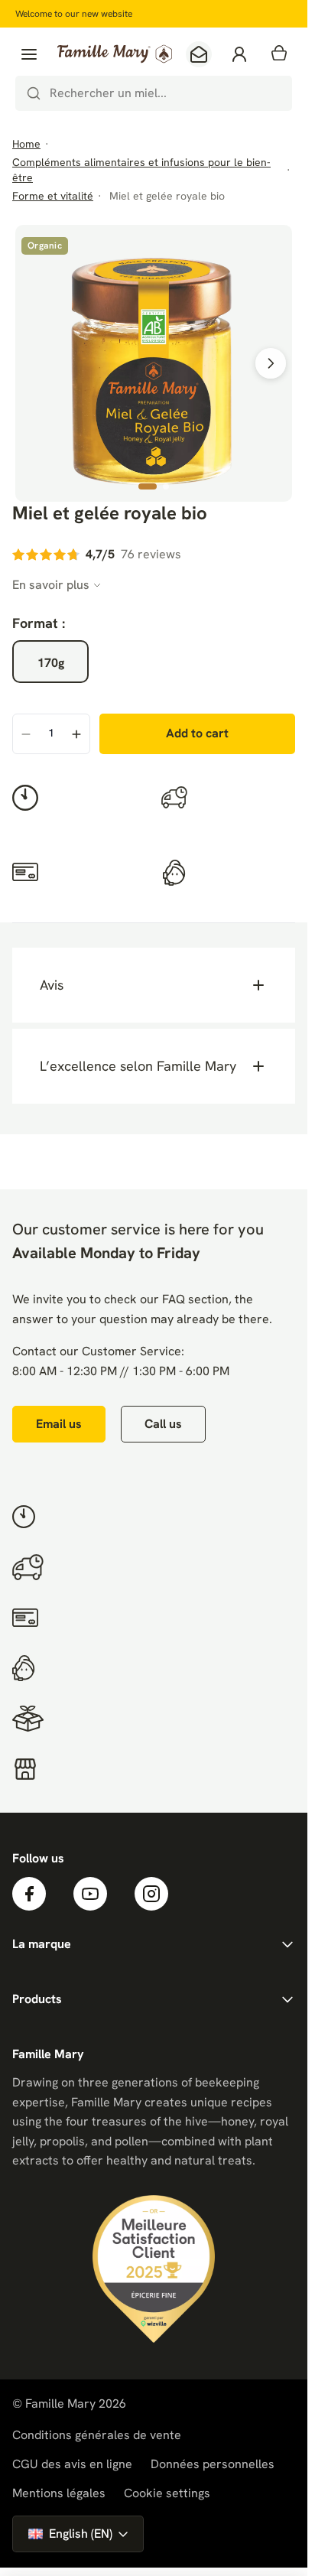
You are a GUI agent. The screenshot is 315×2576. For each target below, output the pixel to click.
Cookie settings (167, 2493)
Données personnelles (213, 2464)
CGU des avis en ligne (72, 2464)
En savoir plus (51, 585)
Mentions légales (59, 2493)
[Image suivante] (271, 363)
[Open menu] (29, 54)
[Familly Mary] (115, 54)
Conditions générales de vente (97, 2435)
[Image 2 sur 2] (166, 486)
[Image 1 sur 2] (148, 486)
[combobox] (154, 93)
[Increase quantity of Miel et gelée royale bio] (76, 735)
